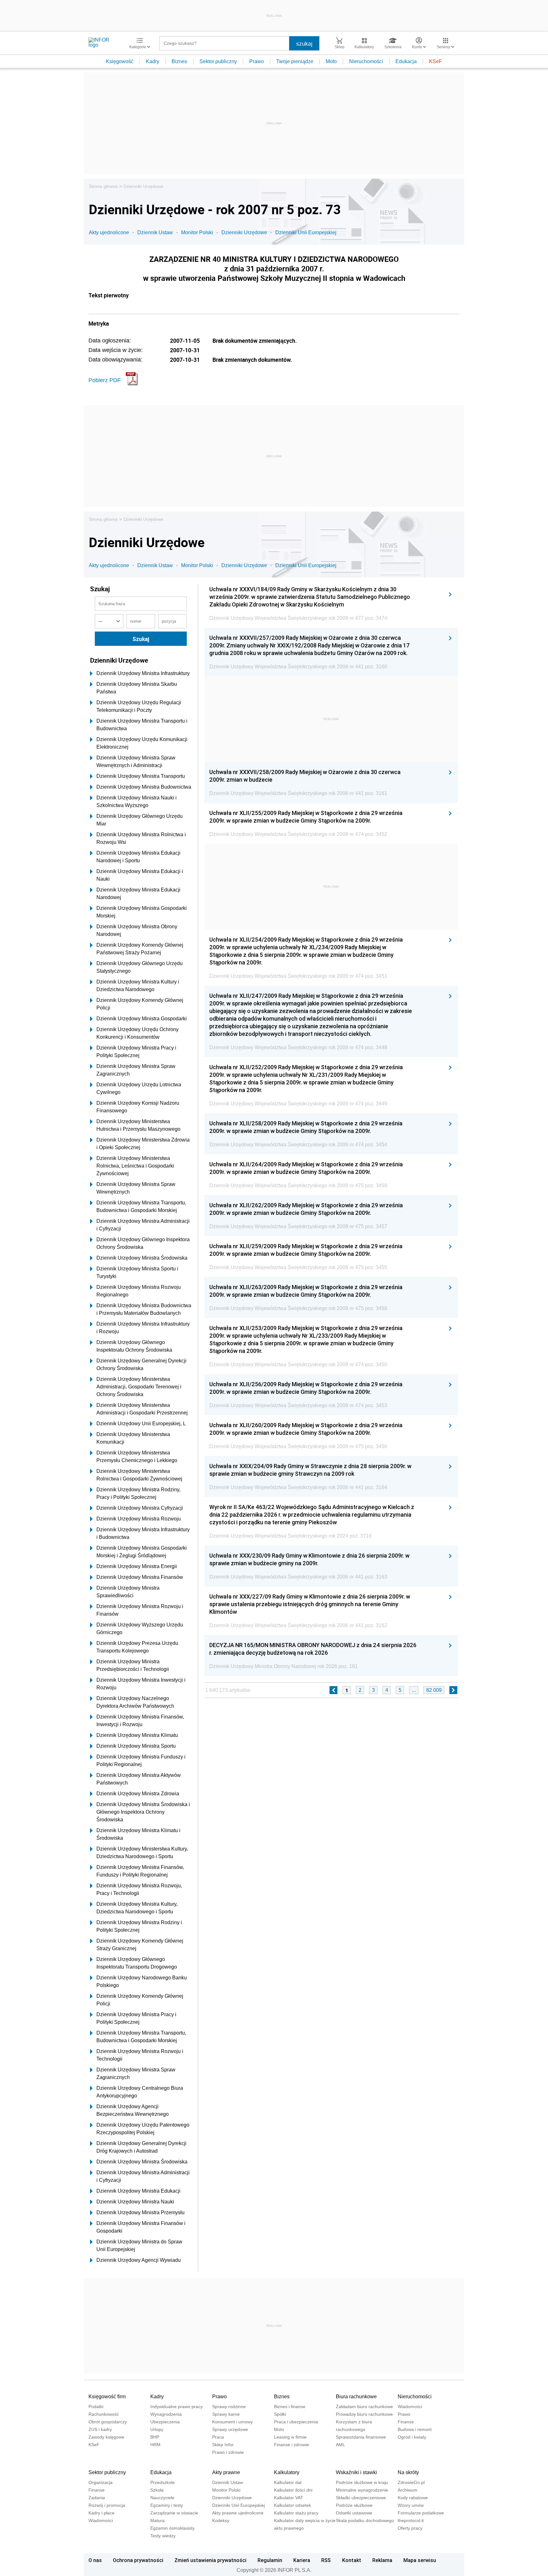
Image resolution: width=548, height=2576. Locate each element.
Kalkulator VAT (289, 2498)
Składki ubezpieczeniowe (361, 2498)
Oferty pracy (410, 2528)
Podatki (96, 2407)
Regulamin (270, 2560)
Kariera (302, 2560)
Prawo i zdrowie (228, 2452)
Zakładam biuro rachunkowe (364, 2407)
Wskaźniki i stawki (356, 2472)
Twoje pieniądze (295, 61)
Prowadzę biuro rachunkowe (364, 2414)
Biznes (179, 61)
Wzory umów (411, 2505)
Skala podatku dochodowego (365, 2520)
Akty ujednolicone (109, 232)
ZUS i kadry (100, 2429)
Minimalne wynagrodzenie (362, 2490)
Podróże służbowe (354, 2505)
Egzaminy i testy (167, 2505)
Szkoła (157, 2490)
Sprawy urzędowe (230, 2429)
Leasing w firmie (290, 2437)
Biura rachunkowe (356, 2397)
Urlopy (157, 2429)
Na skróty (408, 2472)
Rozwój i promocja (107, 2505)
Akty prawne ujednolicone (238, 2513)
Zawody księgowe (106, 2437)
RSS (326, 2560)
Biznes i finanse (290, 2407)
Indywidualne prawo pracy (176, 2407)
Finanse (406, 2422)
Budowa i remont (415, 2429)
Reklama (382, 2560)
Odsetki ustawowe (354, 2513)
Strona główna (103, 186)
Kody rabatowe (413, 2498)
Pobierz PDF (105, 380)
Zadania (97, 2498)
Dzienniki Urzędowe (144, 186)
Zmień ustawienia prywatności (210, 2560)
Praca (218, 2437)
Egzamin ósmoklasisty (173, 2528)
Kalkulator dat (288, 2482)
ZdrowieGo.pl (411, 2482)
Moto (331, 61)
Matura (157, 2520)
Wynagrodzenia (166, 2414)
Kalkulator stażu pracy (296, 2513)
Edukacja (406, 61)
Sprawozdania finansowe (361, 2437)
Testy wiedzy (163, 2536)
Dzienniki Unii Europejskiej (306, 232)
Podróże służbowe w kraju (362, 2482)
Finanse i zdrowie (292, 2445)
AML (340, 2445)
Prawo (257, 61)
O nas (95, 2560)
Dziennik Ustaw (155, 232)
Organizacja (101, 2482)
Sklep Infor (223, 2445)
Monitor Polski (197, 232)
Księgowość (120, 61)
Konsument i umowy (232, 2422)
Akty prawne (226, 2472)
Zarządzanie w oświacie (174, 2513)
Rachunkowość (104, 2414)
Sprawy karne (226, 2414)
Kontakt (352, 2560)
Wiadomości (410, 2407)
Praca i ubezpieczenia (296, 2422)
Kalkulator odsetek (293, 2505)
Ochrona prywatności (138, 2560)
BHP (155, 2437)
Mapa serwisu (420, 2560)
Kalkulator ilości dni (293, 2490)
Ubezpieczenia (165, 2422)
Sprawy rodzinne (229, 2407)
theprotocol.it (411, 2520)
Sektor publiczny (218, 61)
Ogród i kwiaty (412, 2437)
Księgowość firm (107, 2397)
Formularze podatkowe (421, 2513)
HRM (155, 2445)
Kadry (153, 61)
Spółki (280, 2414)
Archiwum (408, 2490)
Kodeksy (221, 2520)
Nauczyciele (162, 2498)
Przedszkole (163, 2482)
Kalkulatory (287, 2472)
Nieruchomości (366, 61)
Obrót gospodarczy (108, 2422)
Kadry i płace (101, 2513)
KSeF (436, 61)
